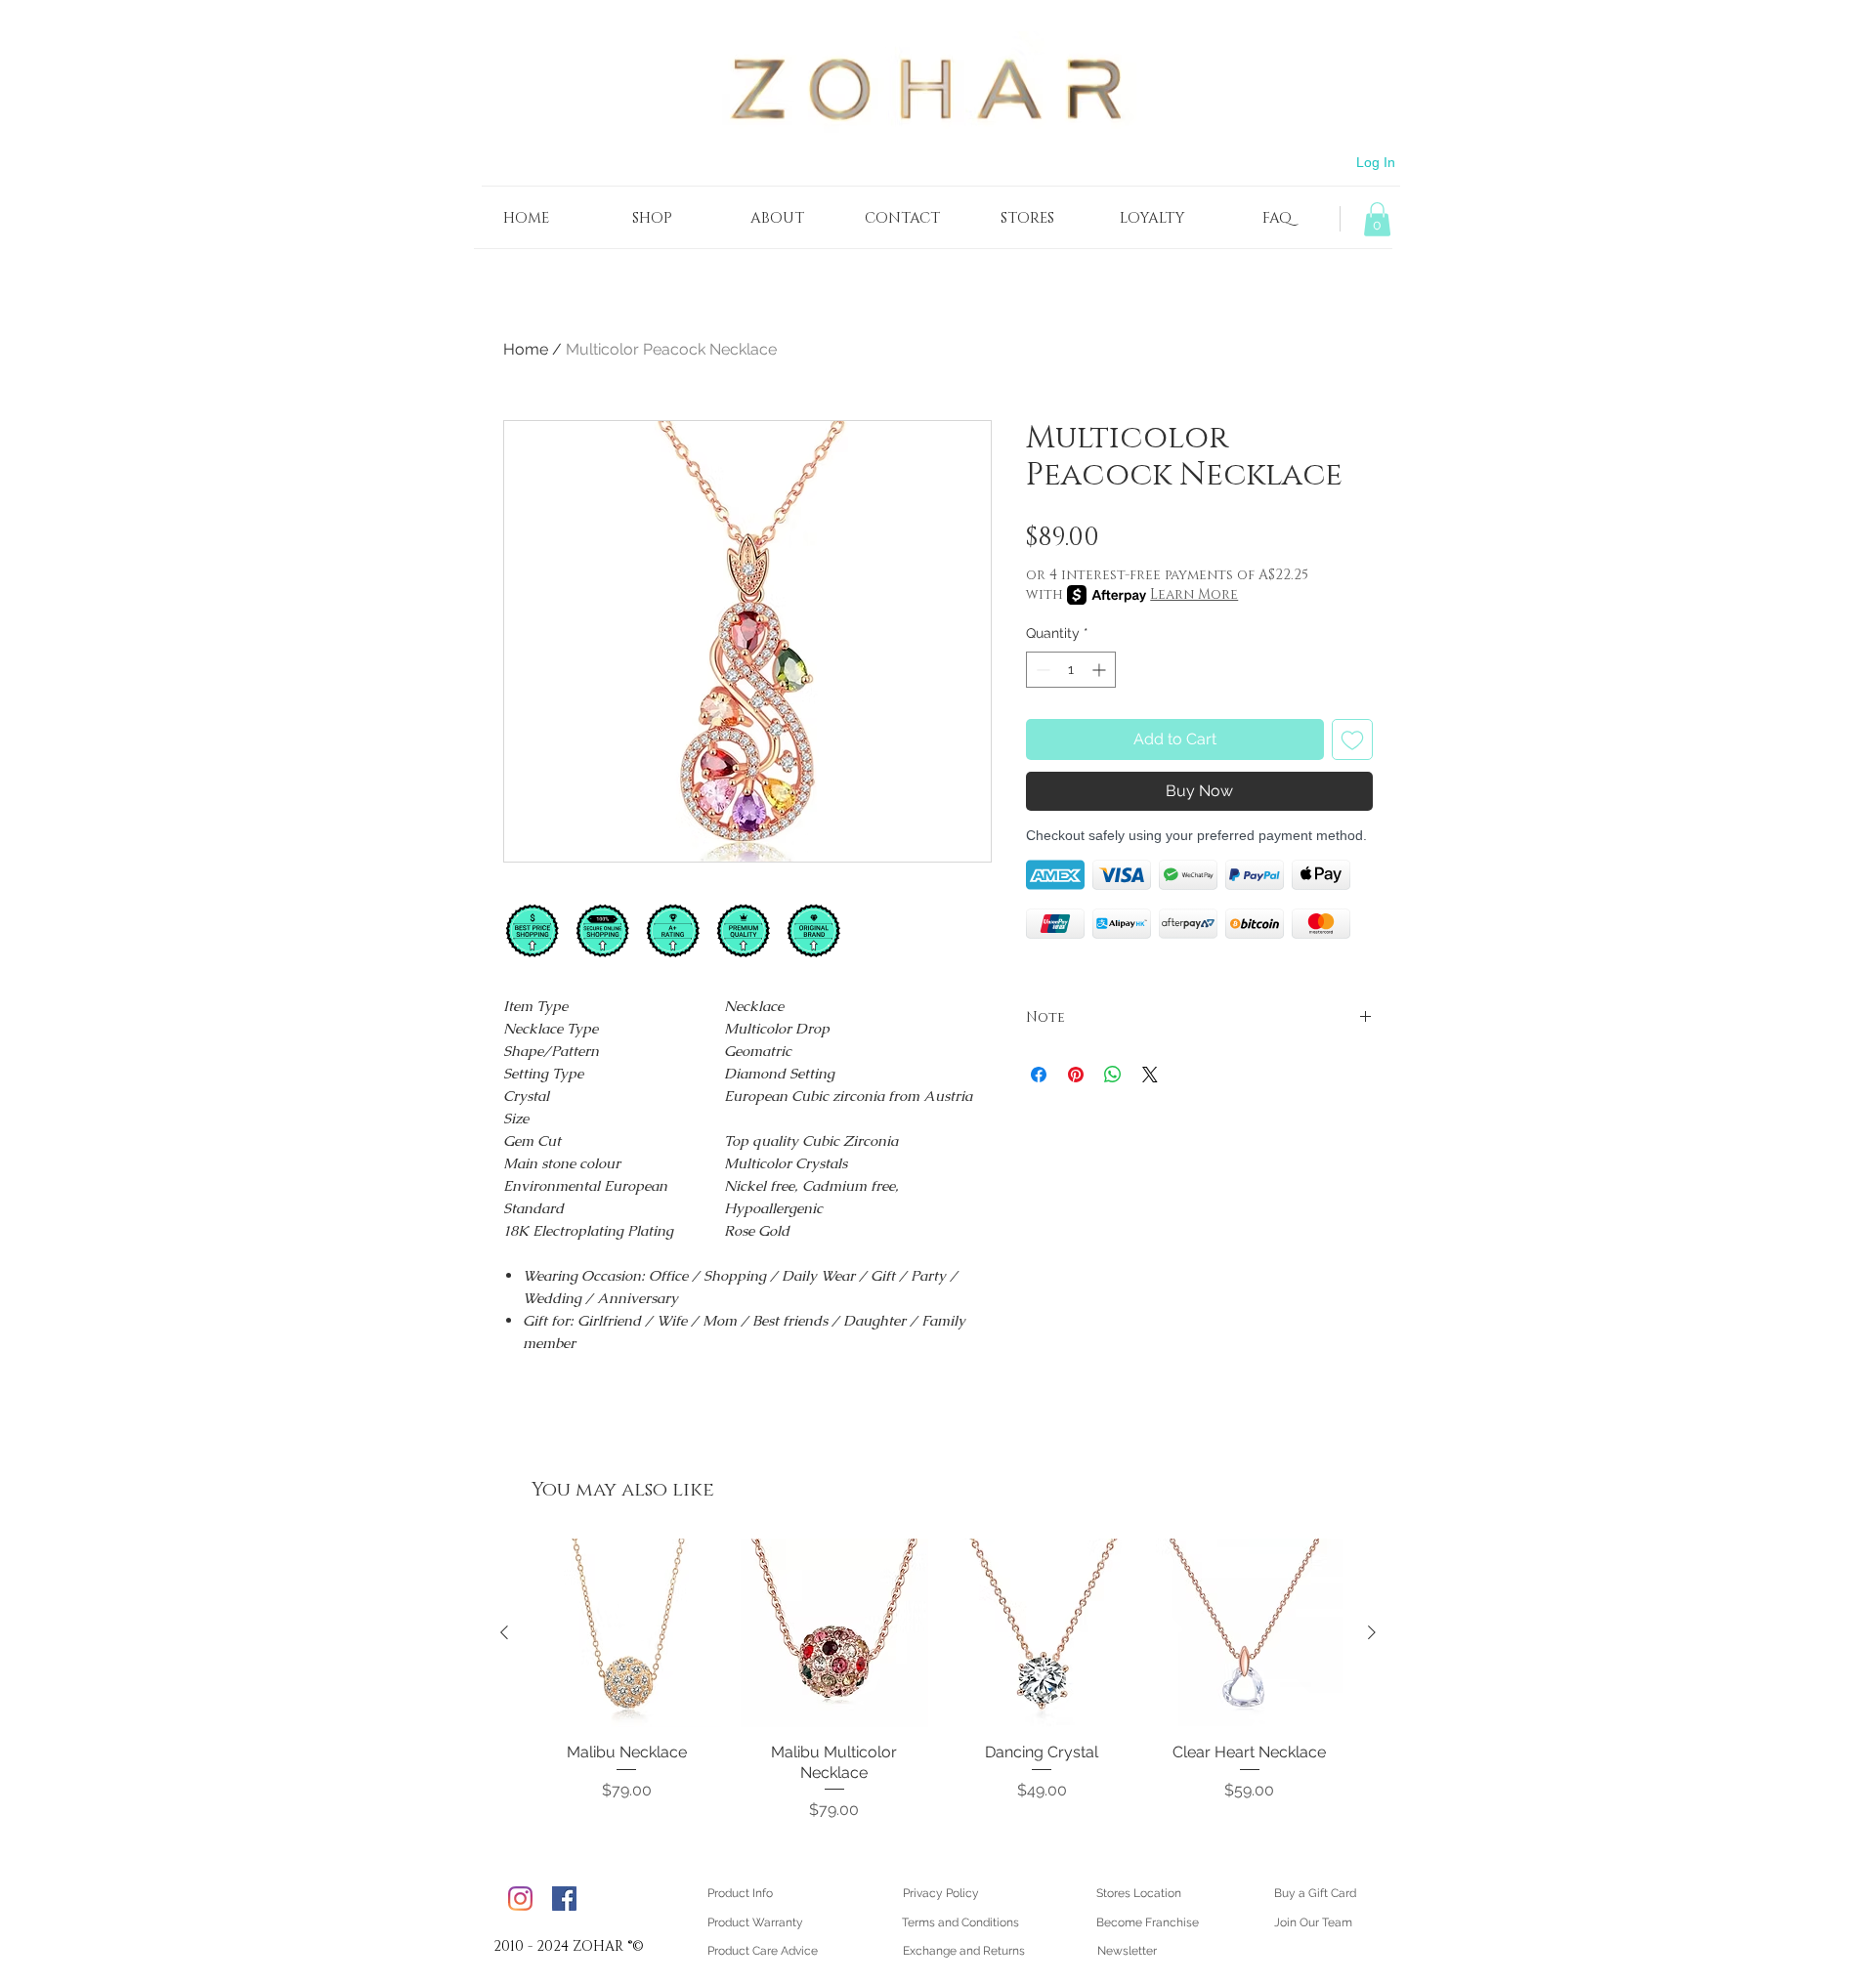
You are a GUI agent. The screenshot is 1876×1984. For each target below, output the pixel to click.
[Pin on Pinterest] (1076, 1075)
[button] (1377, 219)
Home (526, 349)
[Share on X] (1150, 1075)
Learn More (1194, 594)
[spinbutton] (1071, 670)
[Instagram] (520, 1899)
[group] (938, 1680)
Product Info (740, 1893)
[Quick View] (627, 1633)
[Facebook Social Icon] (564, 1899)
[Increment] (1101, 670)
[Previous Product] (504, 1632)
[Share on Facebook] (1039, 1075)
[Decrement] (1041, 670)
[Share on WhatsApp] (1113, 1075)
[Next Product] (1372, 1632)
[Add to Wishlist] (1352, 739)
